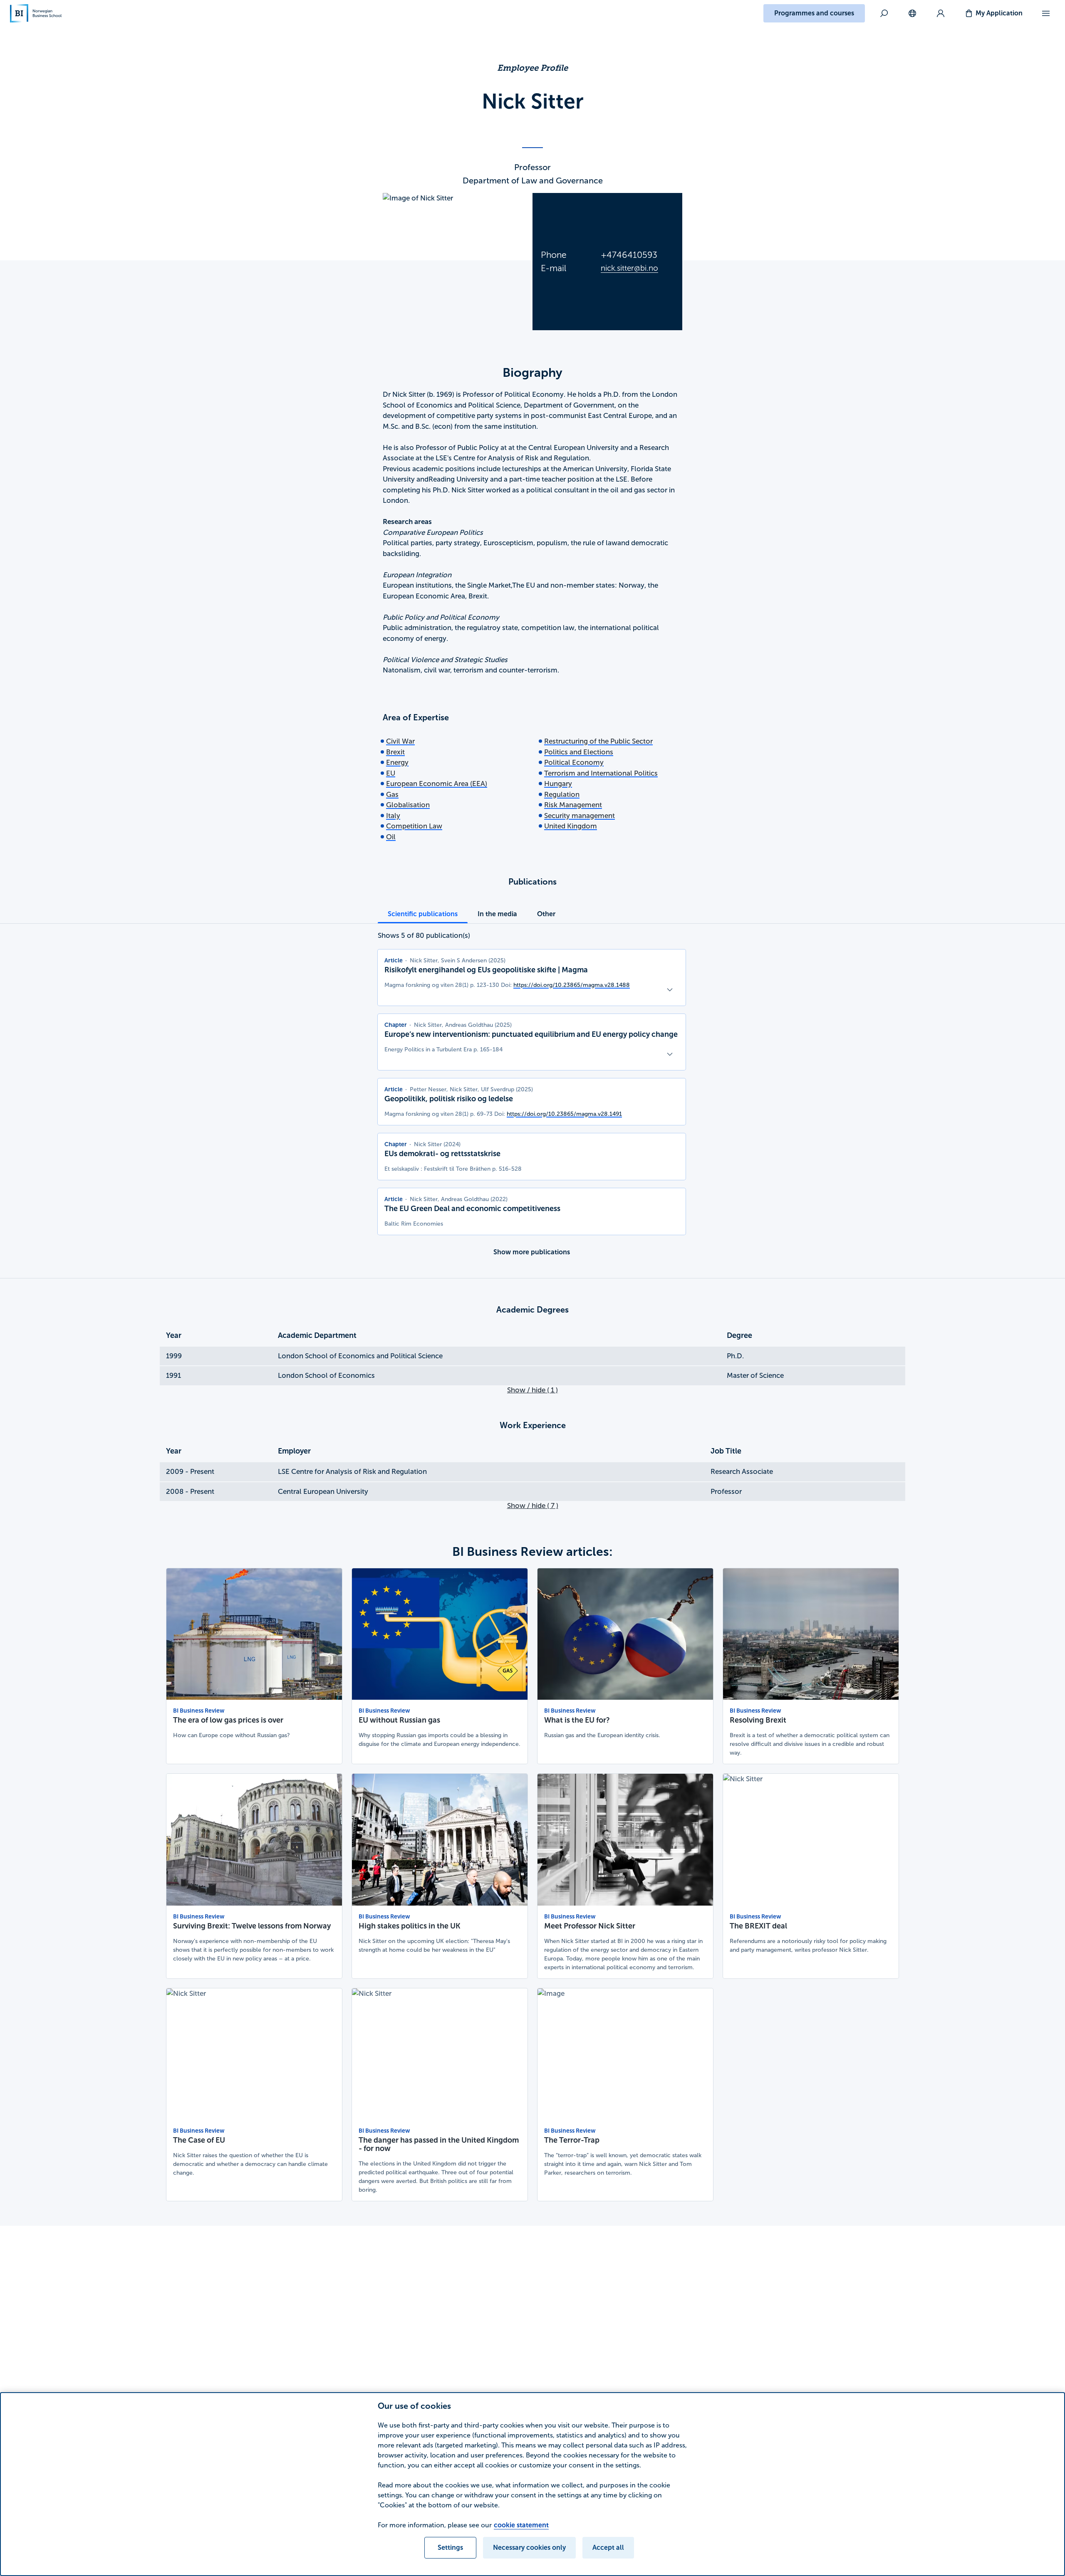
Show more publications (532, 1252)
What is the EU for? (577, 1720)
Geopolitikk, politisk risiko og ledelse (449, 1099)
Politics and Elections (579, 752)
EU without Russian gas (399, 1720)
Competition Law (414, 826)
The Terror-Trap (572, 2140)
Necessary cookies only (529, 2548)
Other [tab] (546, 914)
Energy (397, 763)
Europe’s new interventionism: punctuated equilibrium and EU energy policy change (531, 1034)
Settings (450, 2548)
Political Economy (574, 763)
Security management (580, 816)
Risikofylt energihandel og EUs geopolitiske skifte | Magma (486, 970)
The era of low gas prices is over (228, 1720)
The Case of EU (199, 2140)
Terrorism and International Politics (601, 773)
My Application (999, 13)
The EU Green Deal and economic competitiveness (472, 1209)
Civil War (400, 741)
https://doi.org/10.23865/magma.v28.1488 (572, 985)
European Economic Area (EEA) (437, 784)
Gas (392, 795)
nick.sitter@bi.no (629, 268)
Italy (393, 816)
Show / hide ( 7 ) (533, 1506)
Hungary (558, 784)
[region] (532, 2484)
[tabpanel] (532, 1096)
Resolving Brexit (758, 1720)
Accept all (608, 2548)
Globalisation (408, 805)
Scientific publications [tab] (423, 914)
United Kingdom (571, 826)
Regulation (562, 795)
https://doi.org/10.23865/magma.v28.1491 (564, 1114)
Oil (391, 837)
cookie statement (521, 2525)
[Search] (884, 13)
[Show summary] (670, 990)
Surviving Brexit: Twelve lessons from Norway (252, 1926)
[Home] (36, 13)
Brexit (395, 752)
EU (391, 773)
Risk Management (573, 805)
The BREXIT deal (758, 1926)
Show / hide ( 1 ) (532, 1390)
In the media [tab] (497, 914)
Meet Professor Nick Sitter (590, 1926)
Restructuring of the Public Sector (598, 741)
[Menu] (1046, 13)
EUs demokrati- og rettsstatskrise (442, 1154)
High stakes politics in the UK (410, 1926)
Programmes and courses (814, 13)
